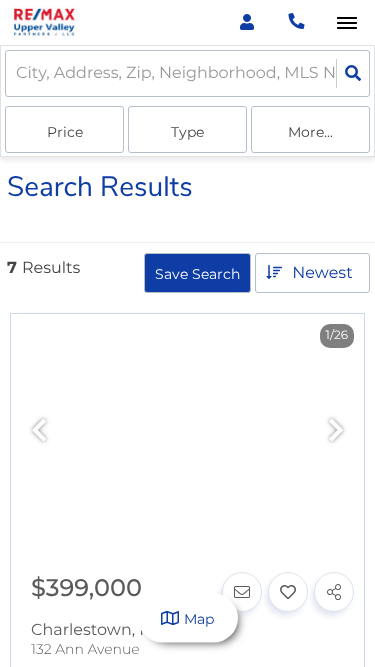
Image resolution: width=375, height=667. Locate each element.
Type (187, 132)
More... (310, 132)
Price (65, 132)
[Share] (334, 592)
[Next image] (336, 431)
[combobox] (18, 73)
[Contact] (242, 592)
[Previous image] (39, 431)
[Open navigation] (346, 23)
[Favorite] (288, 592)
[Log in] (246, 22)
